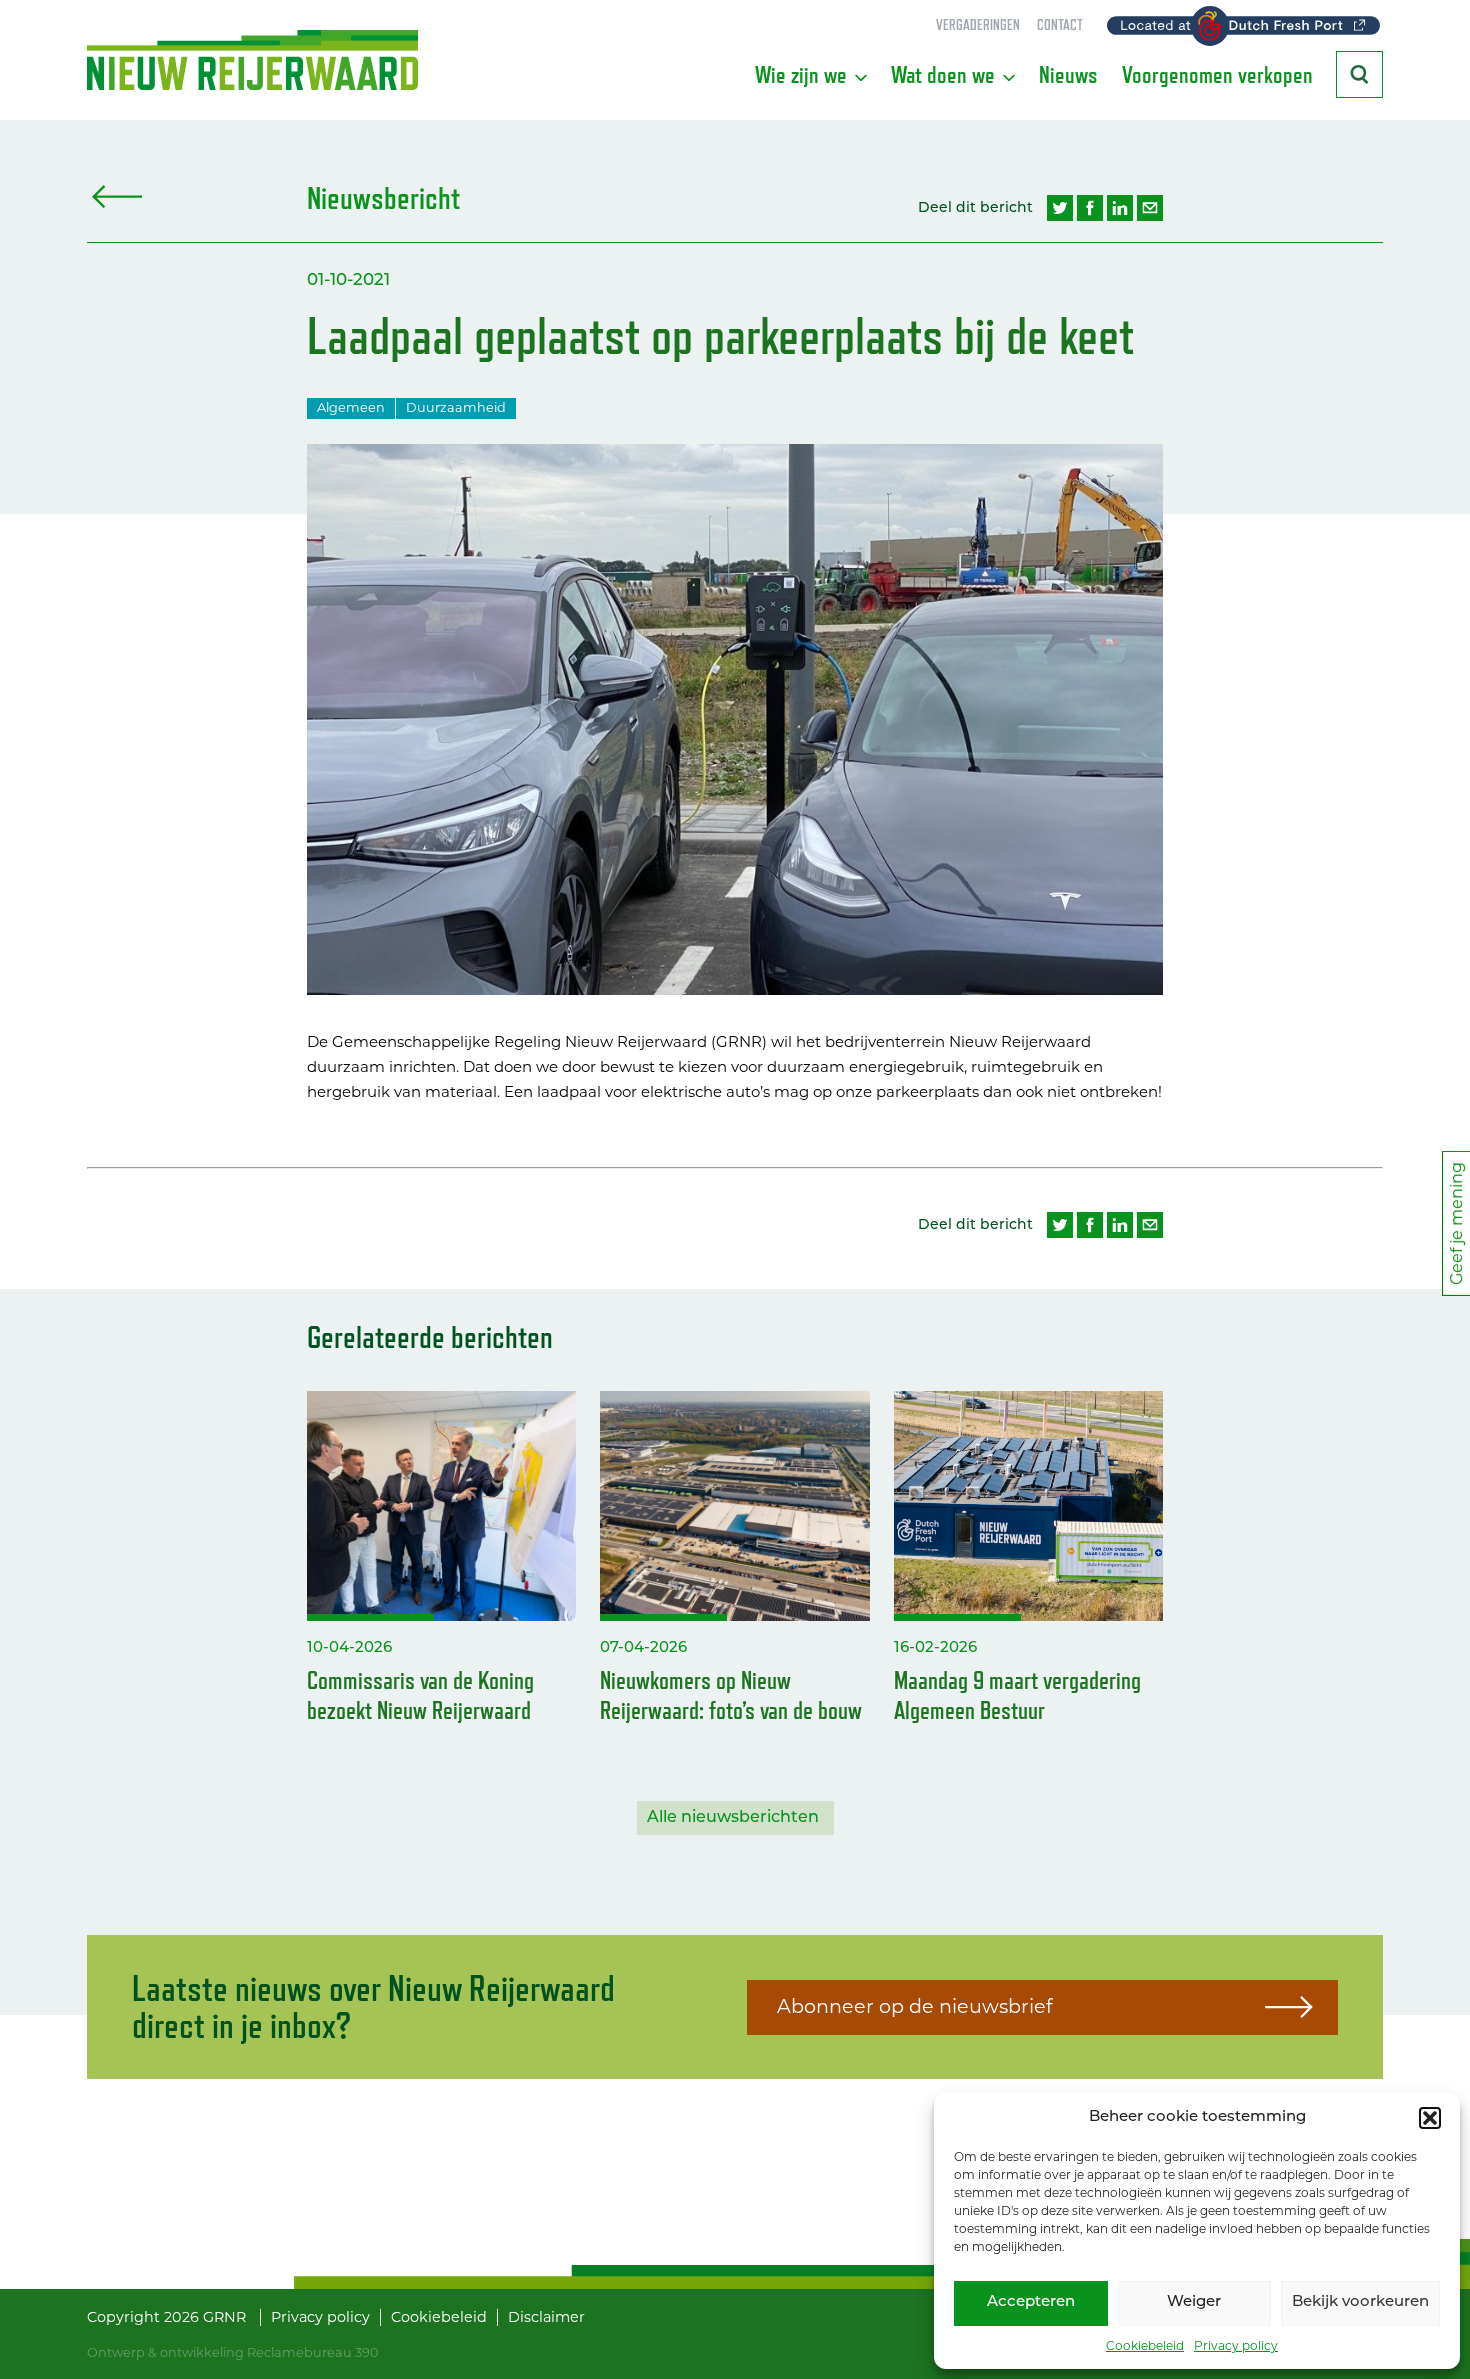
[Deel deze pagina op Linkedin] (1120, 208)
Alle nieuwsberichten (733, 1818)
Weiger (1194, 2302)
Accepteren (1031, 2302)
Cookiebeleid (1145, 2345)
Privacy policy (1236, 2345)
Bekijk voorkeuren (1360, 2302)
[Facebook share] (1090, 208)
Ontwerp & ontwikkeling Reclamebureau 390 (232, 2352)
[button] (1430, 2118)
